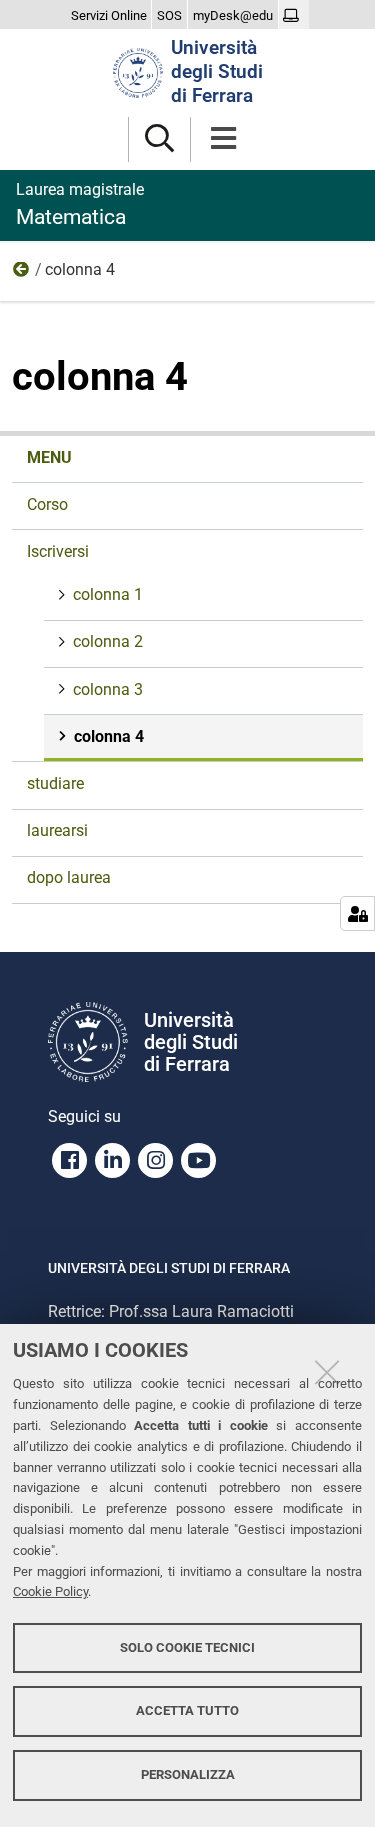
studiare (55, 783)
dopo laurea (69, 877)
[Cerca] (159, 139)
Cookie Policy (50, 1591)
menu (49, 457)
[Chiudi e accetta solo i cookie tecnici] (327, 1372)
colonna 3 (108, 689)
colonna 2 (108, 641)
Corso (47, 504)
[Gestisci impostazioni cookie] (357, 913)
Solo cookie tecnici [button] (187, 1647)
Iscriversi (22, 274)
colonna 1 (108, 594)
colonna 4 (109, 736)
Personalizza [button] (188, 1774)
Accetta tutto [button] (187, 1710)
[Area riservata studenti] (293, 16)
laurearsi (57, 830)
